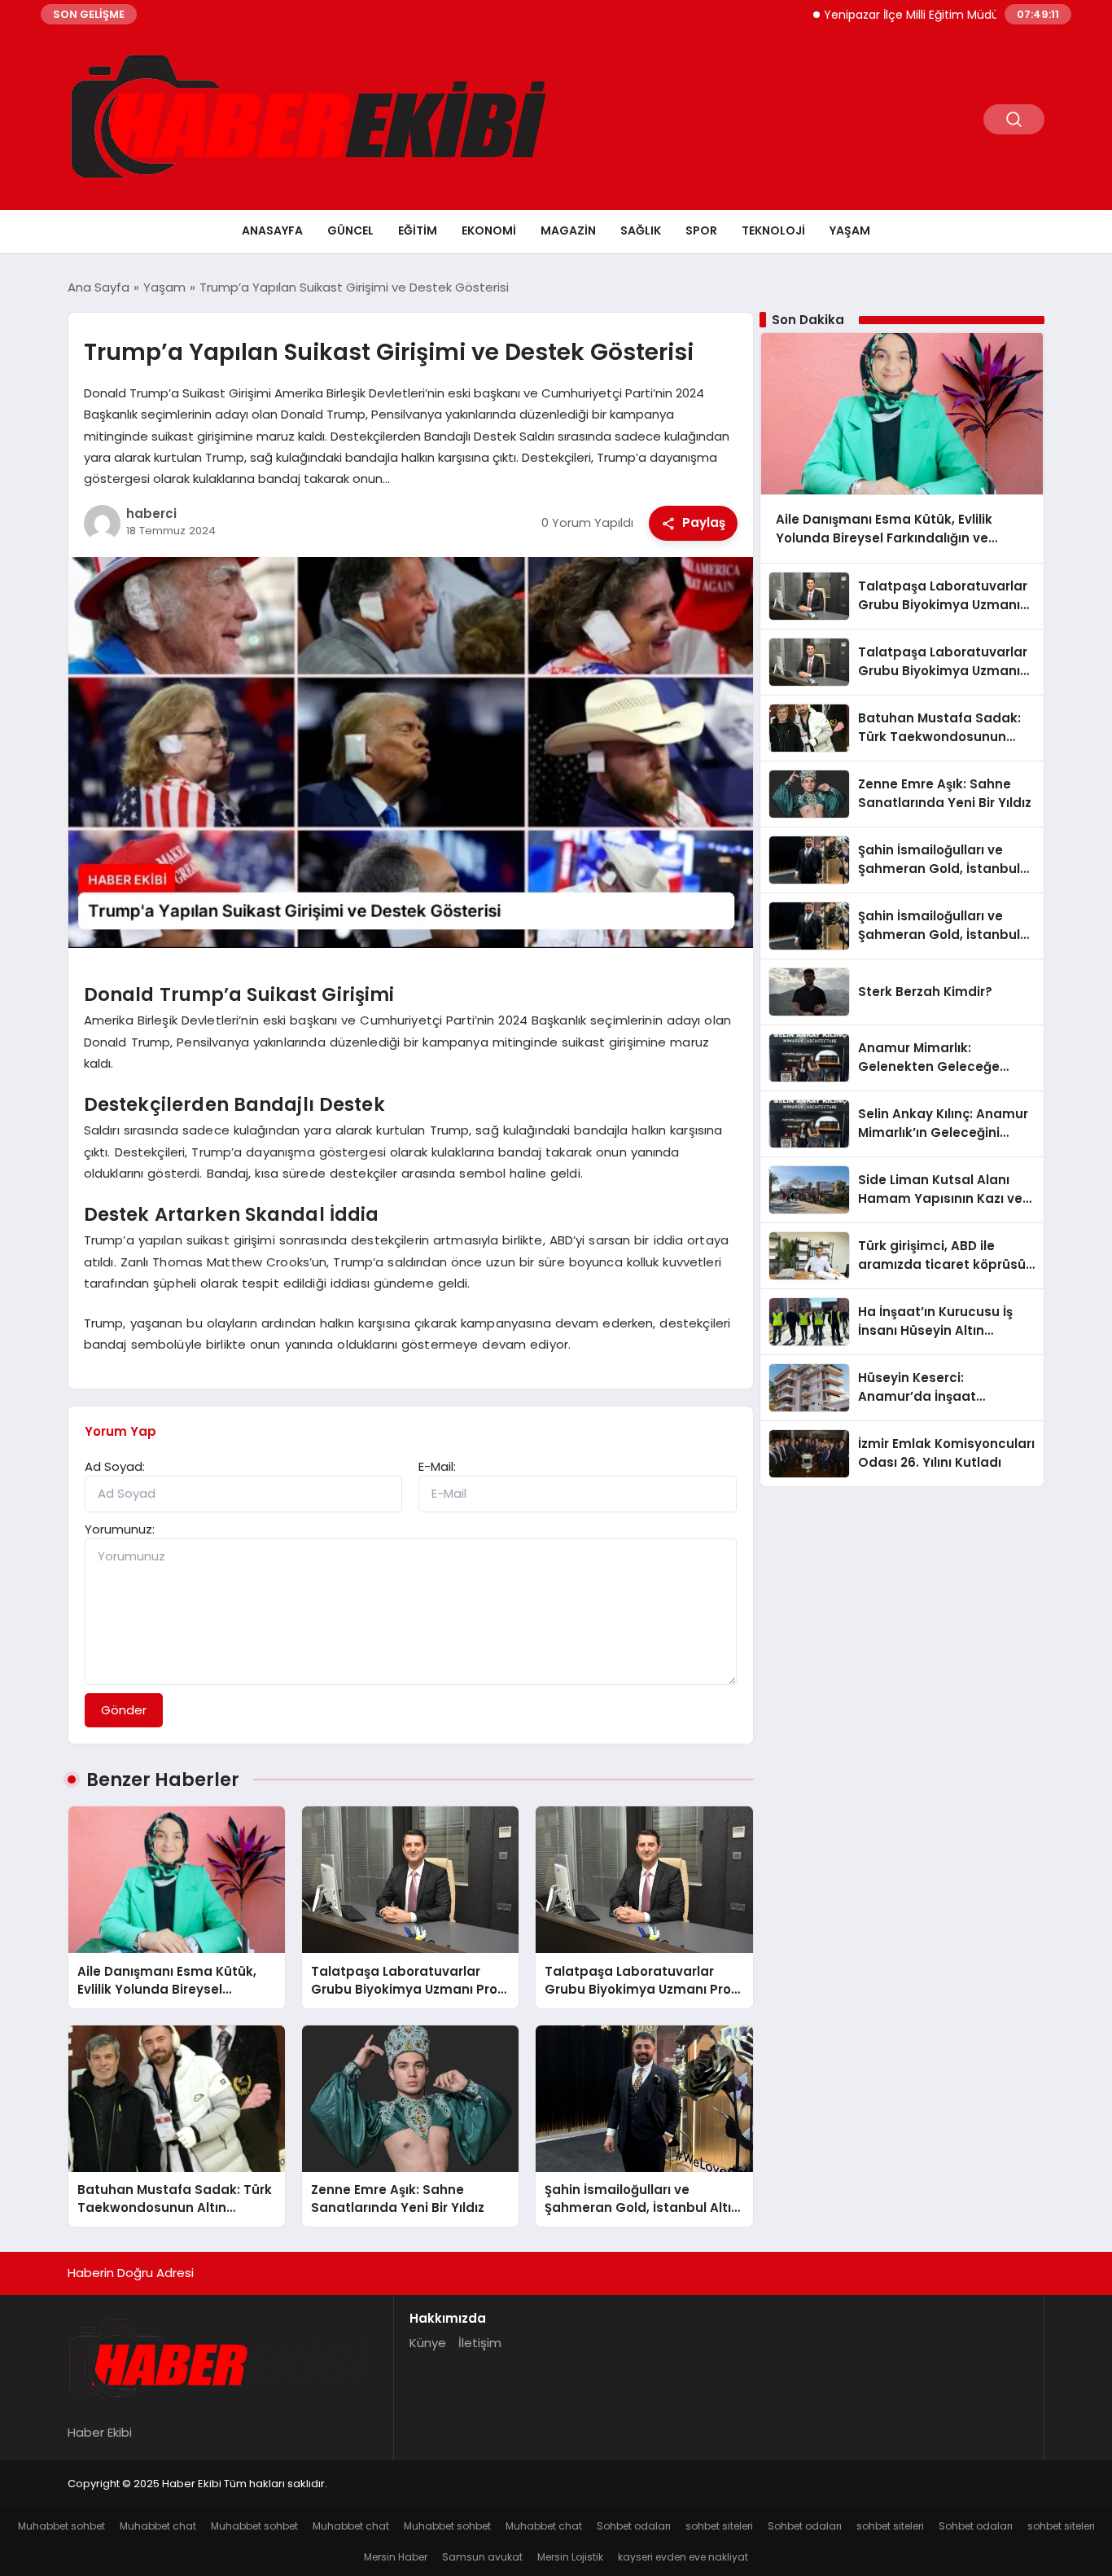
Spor (701, 230)
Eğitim (418, 230)
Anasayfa (272, 230)
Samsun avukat (482, 2557)
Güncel (350, 230)
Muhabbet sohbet (61, 2526)
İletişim (480, 2343)
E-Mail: (437, 1466)
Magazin (568, 230)
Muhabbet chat (158, 2526)
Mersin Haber (396, 2557)
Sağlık (641, 230)
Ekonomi (489, 230)
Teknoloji (773, 230)
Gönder (124, 1710)
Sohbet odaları (634, 2526)
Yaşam (850, 230)
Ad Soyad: (115, 1466)
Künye (428, 2343)
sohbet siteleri (719, 2526)
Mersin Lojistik (570, 2557)
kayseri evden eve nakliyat (683, 2557)
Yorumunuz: (120, 1529)
